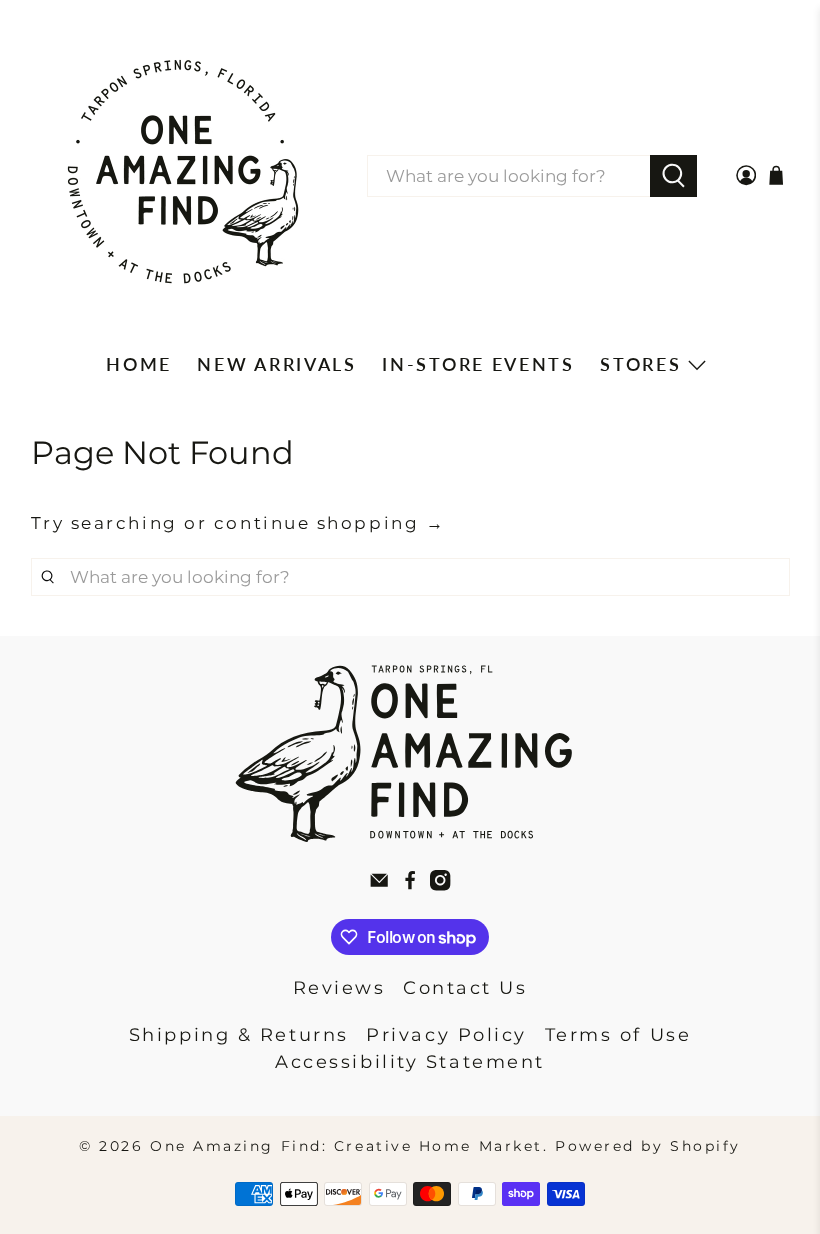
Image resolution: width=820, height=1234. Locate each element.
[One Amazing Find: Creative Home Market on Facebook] (410, 885)
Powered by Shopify (648, 1146)
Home (139, 364)
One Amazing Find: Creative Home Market (346, 1146)
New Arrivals (276, 364)
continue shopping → (329, 523)
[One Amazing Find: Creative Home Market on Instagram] (440, 885)
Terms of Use (618, 1035)
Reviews (339, 988)
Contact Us (465, 988)
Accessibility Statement (410, 1062)
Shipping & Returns (239, 1035)
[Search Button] (673, 176)
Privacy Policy (446, 1035)
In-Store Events (478, 364)
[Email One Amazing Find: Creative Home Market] (379, 885)
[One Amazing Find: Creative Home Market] (183, 176)
